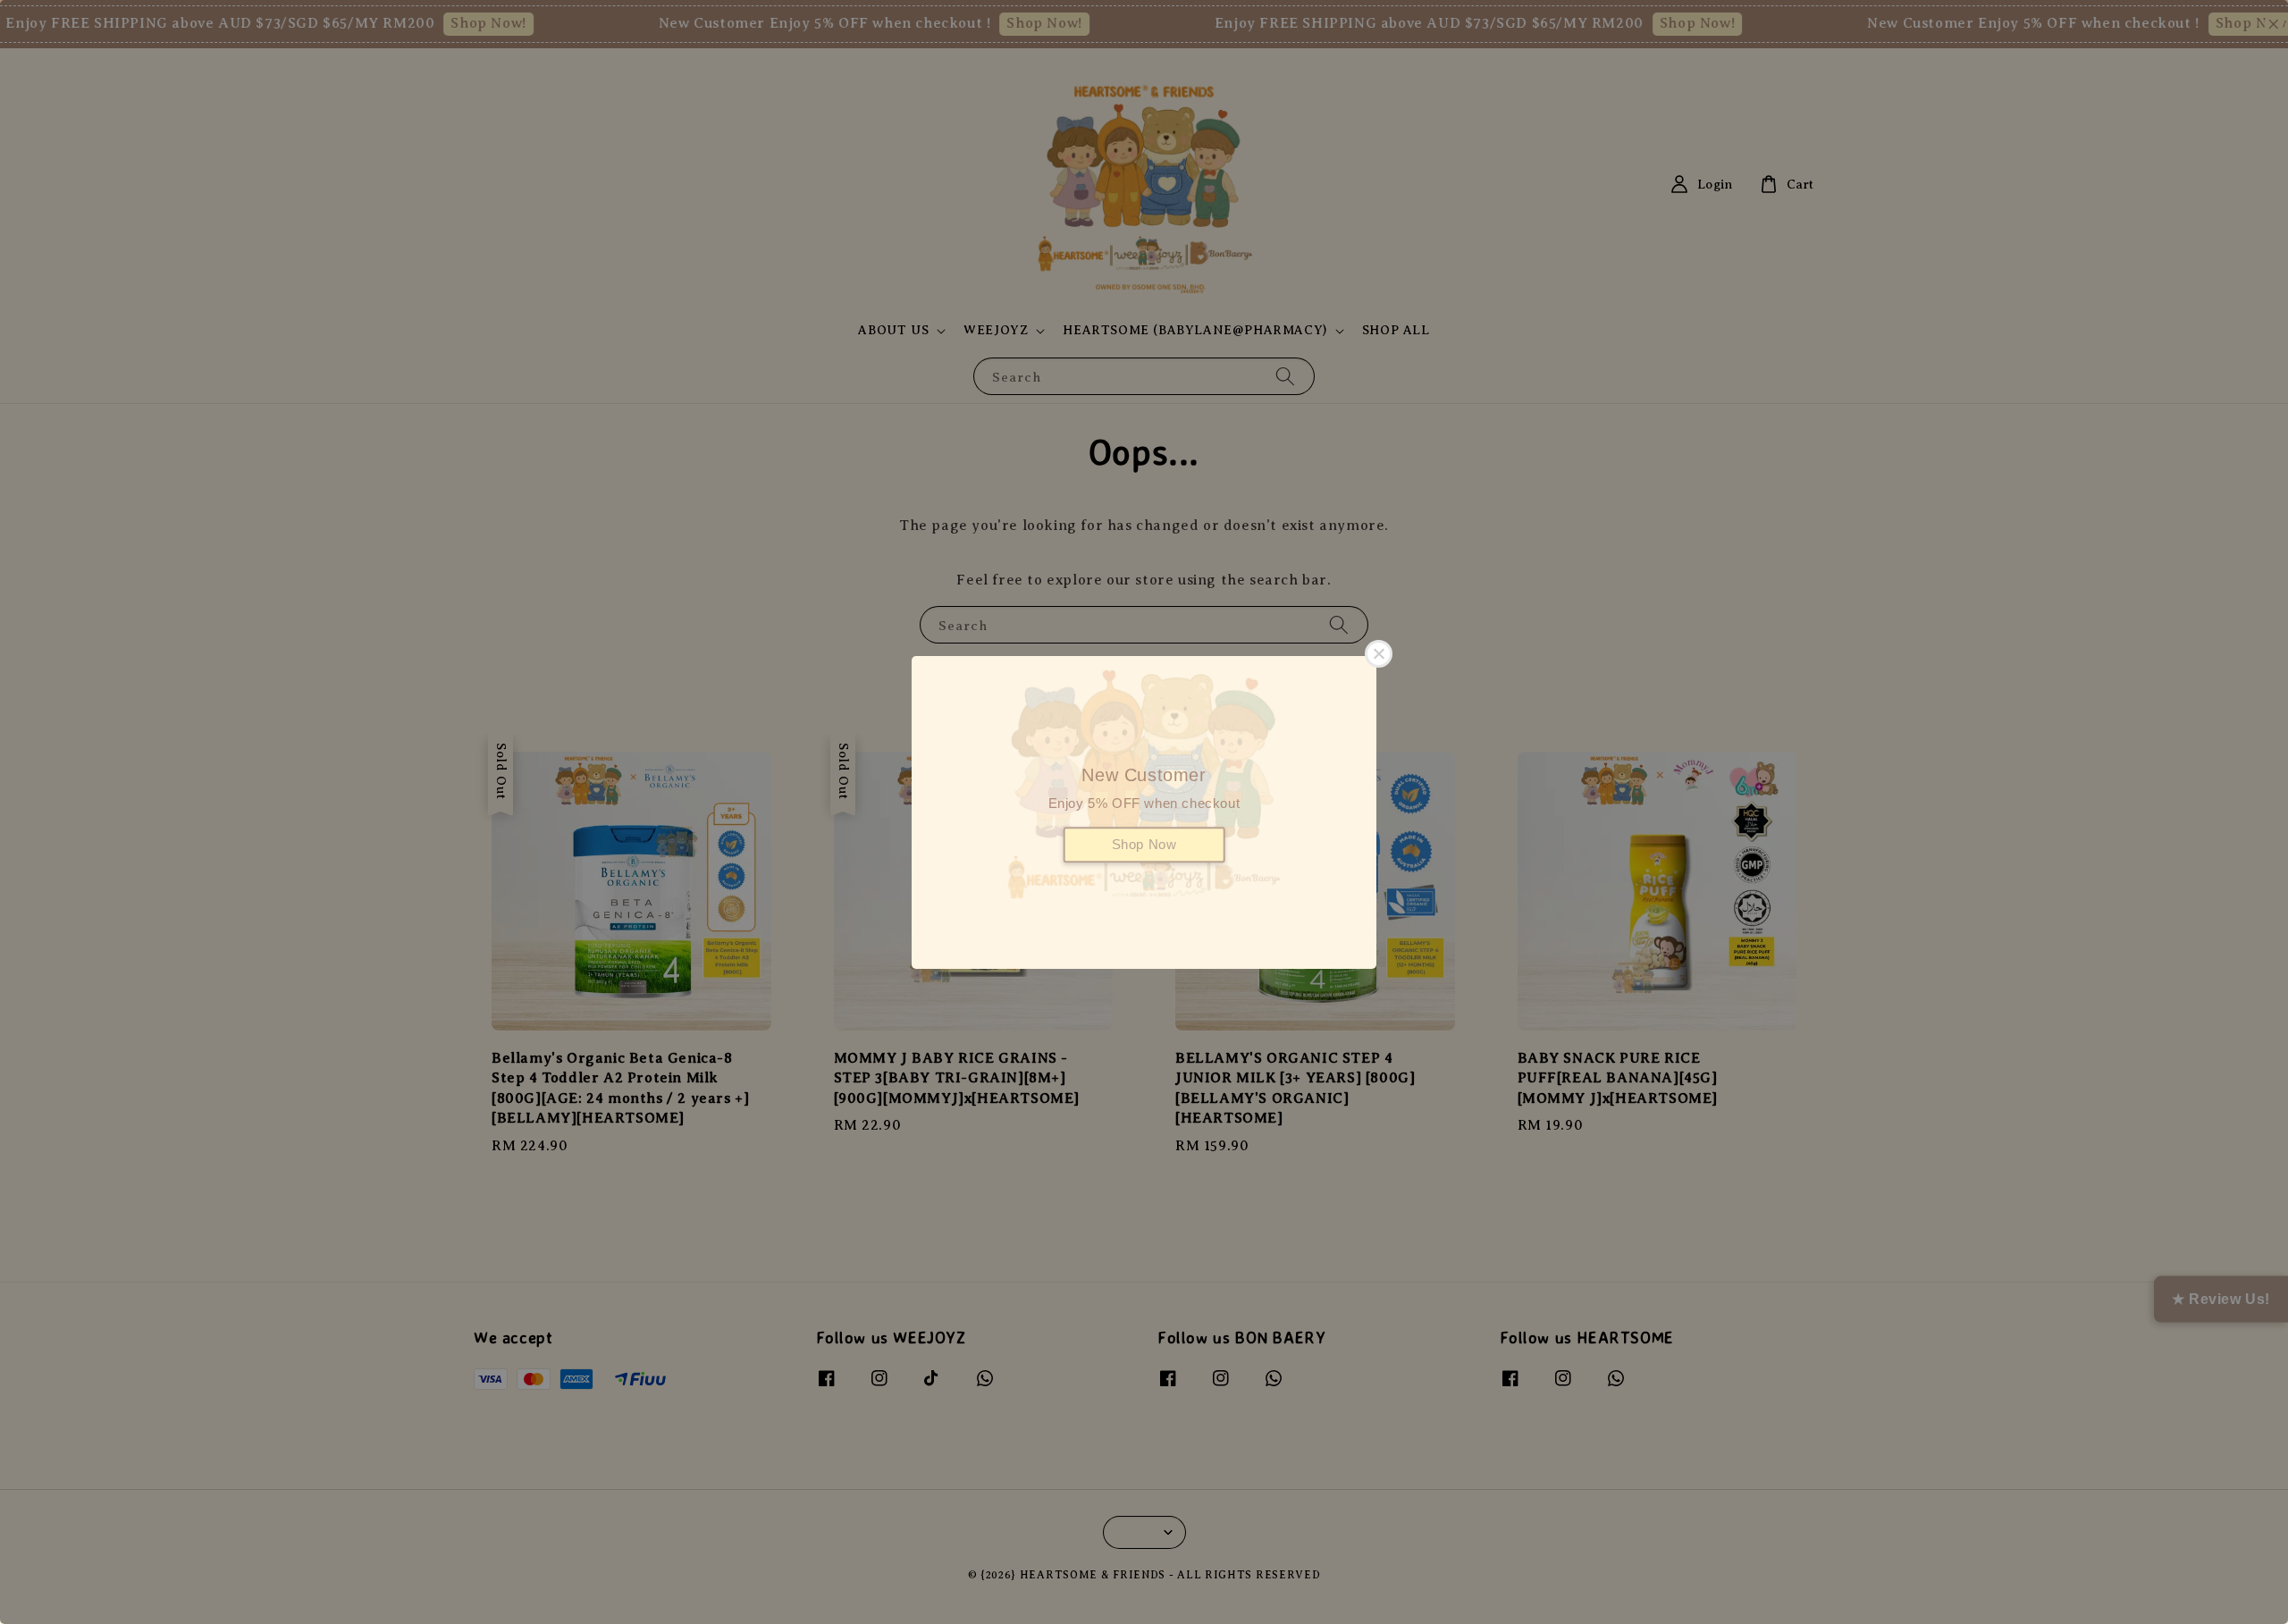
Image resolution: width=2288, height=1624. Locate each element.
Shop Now (1144, 844)
